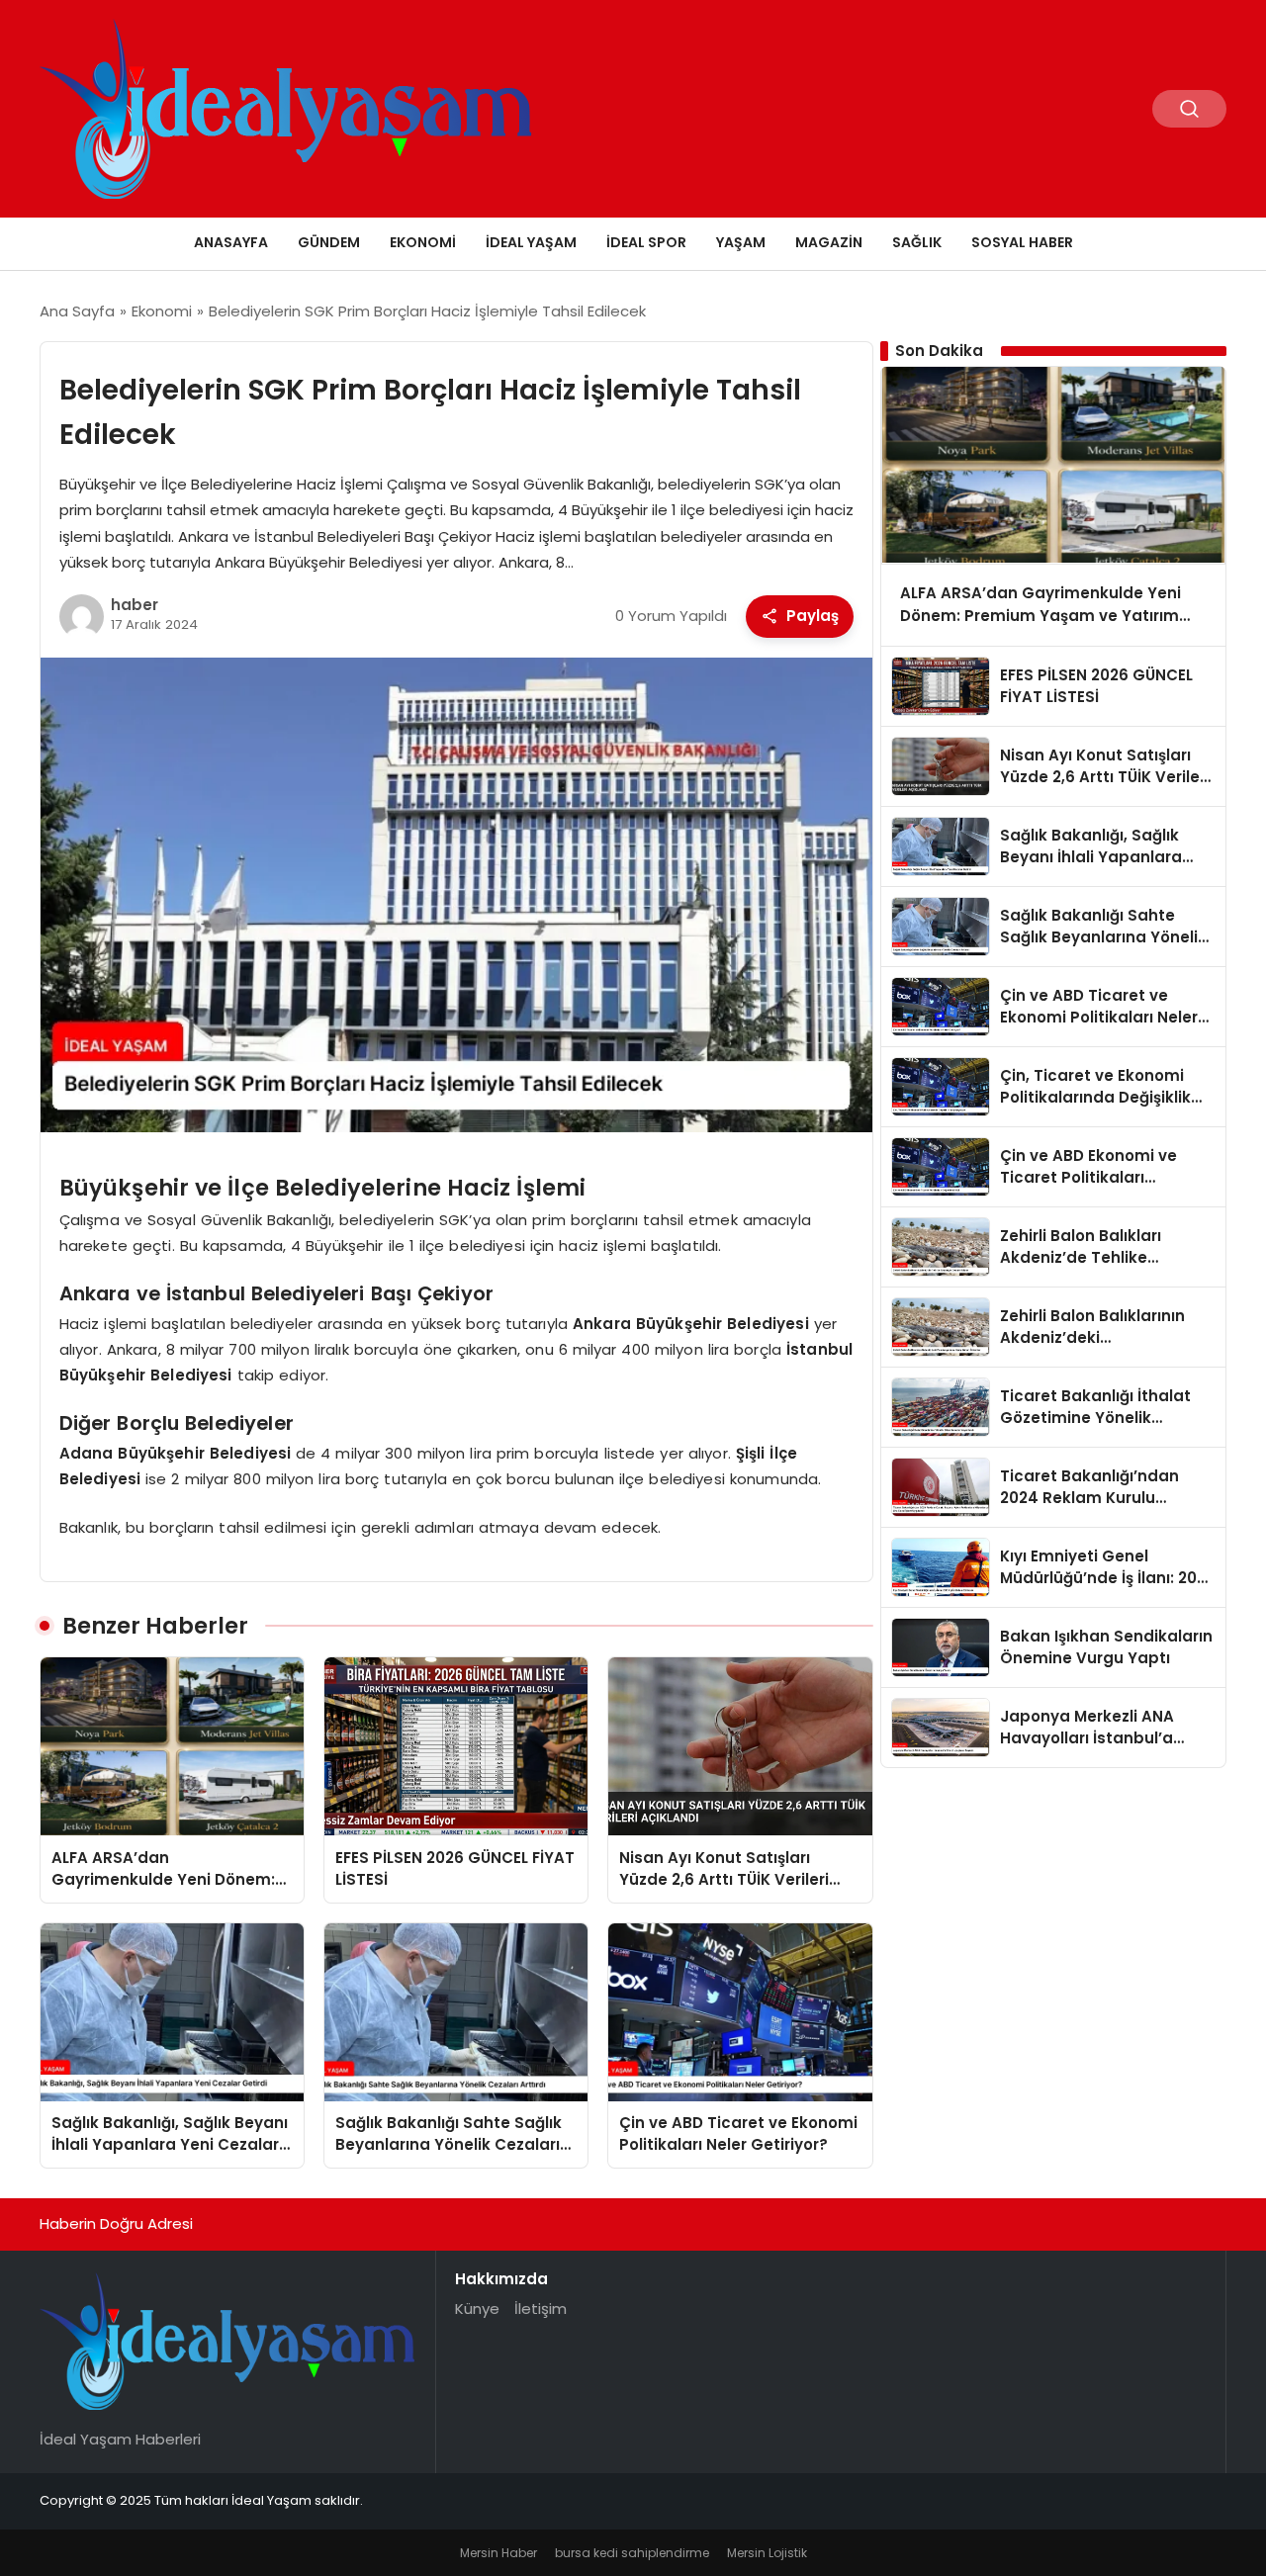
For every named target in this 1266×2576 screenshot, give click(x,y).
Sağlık (917, 242)
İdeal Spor (646, 242)
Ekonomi (423, 242)
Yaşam (741, 242)
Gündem (329, 242)
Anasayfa (231, 242)
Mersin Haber (498, 2553)
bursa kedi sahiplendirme (632, 2553)
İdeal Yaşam (531, 242)
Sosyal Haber (1022, 242)
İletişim (541, 2309)
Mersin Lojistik (767, 2553)
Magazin (829, 242)
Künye (477, 2309)
